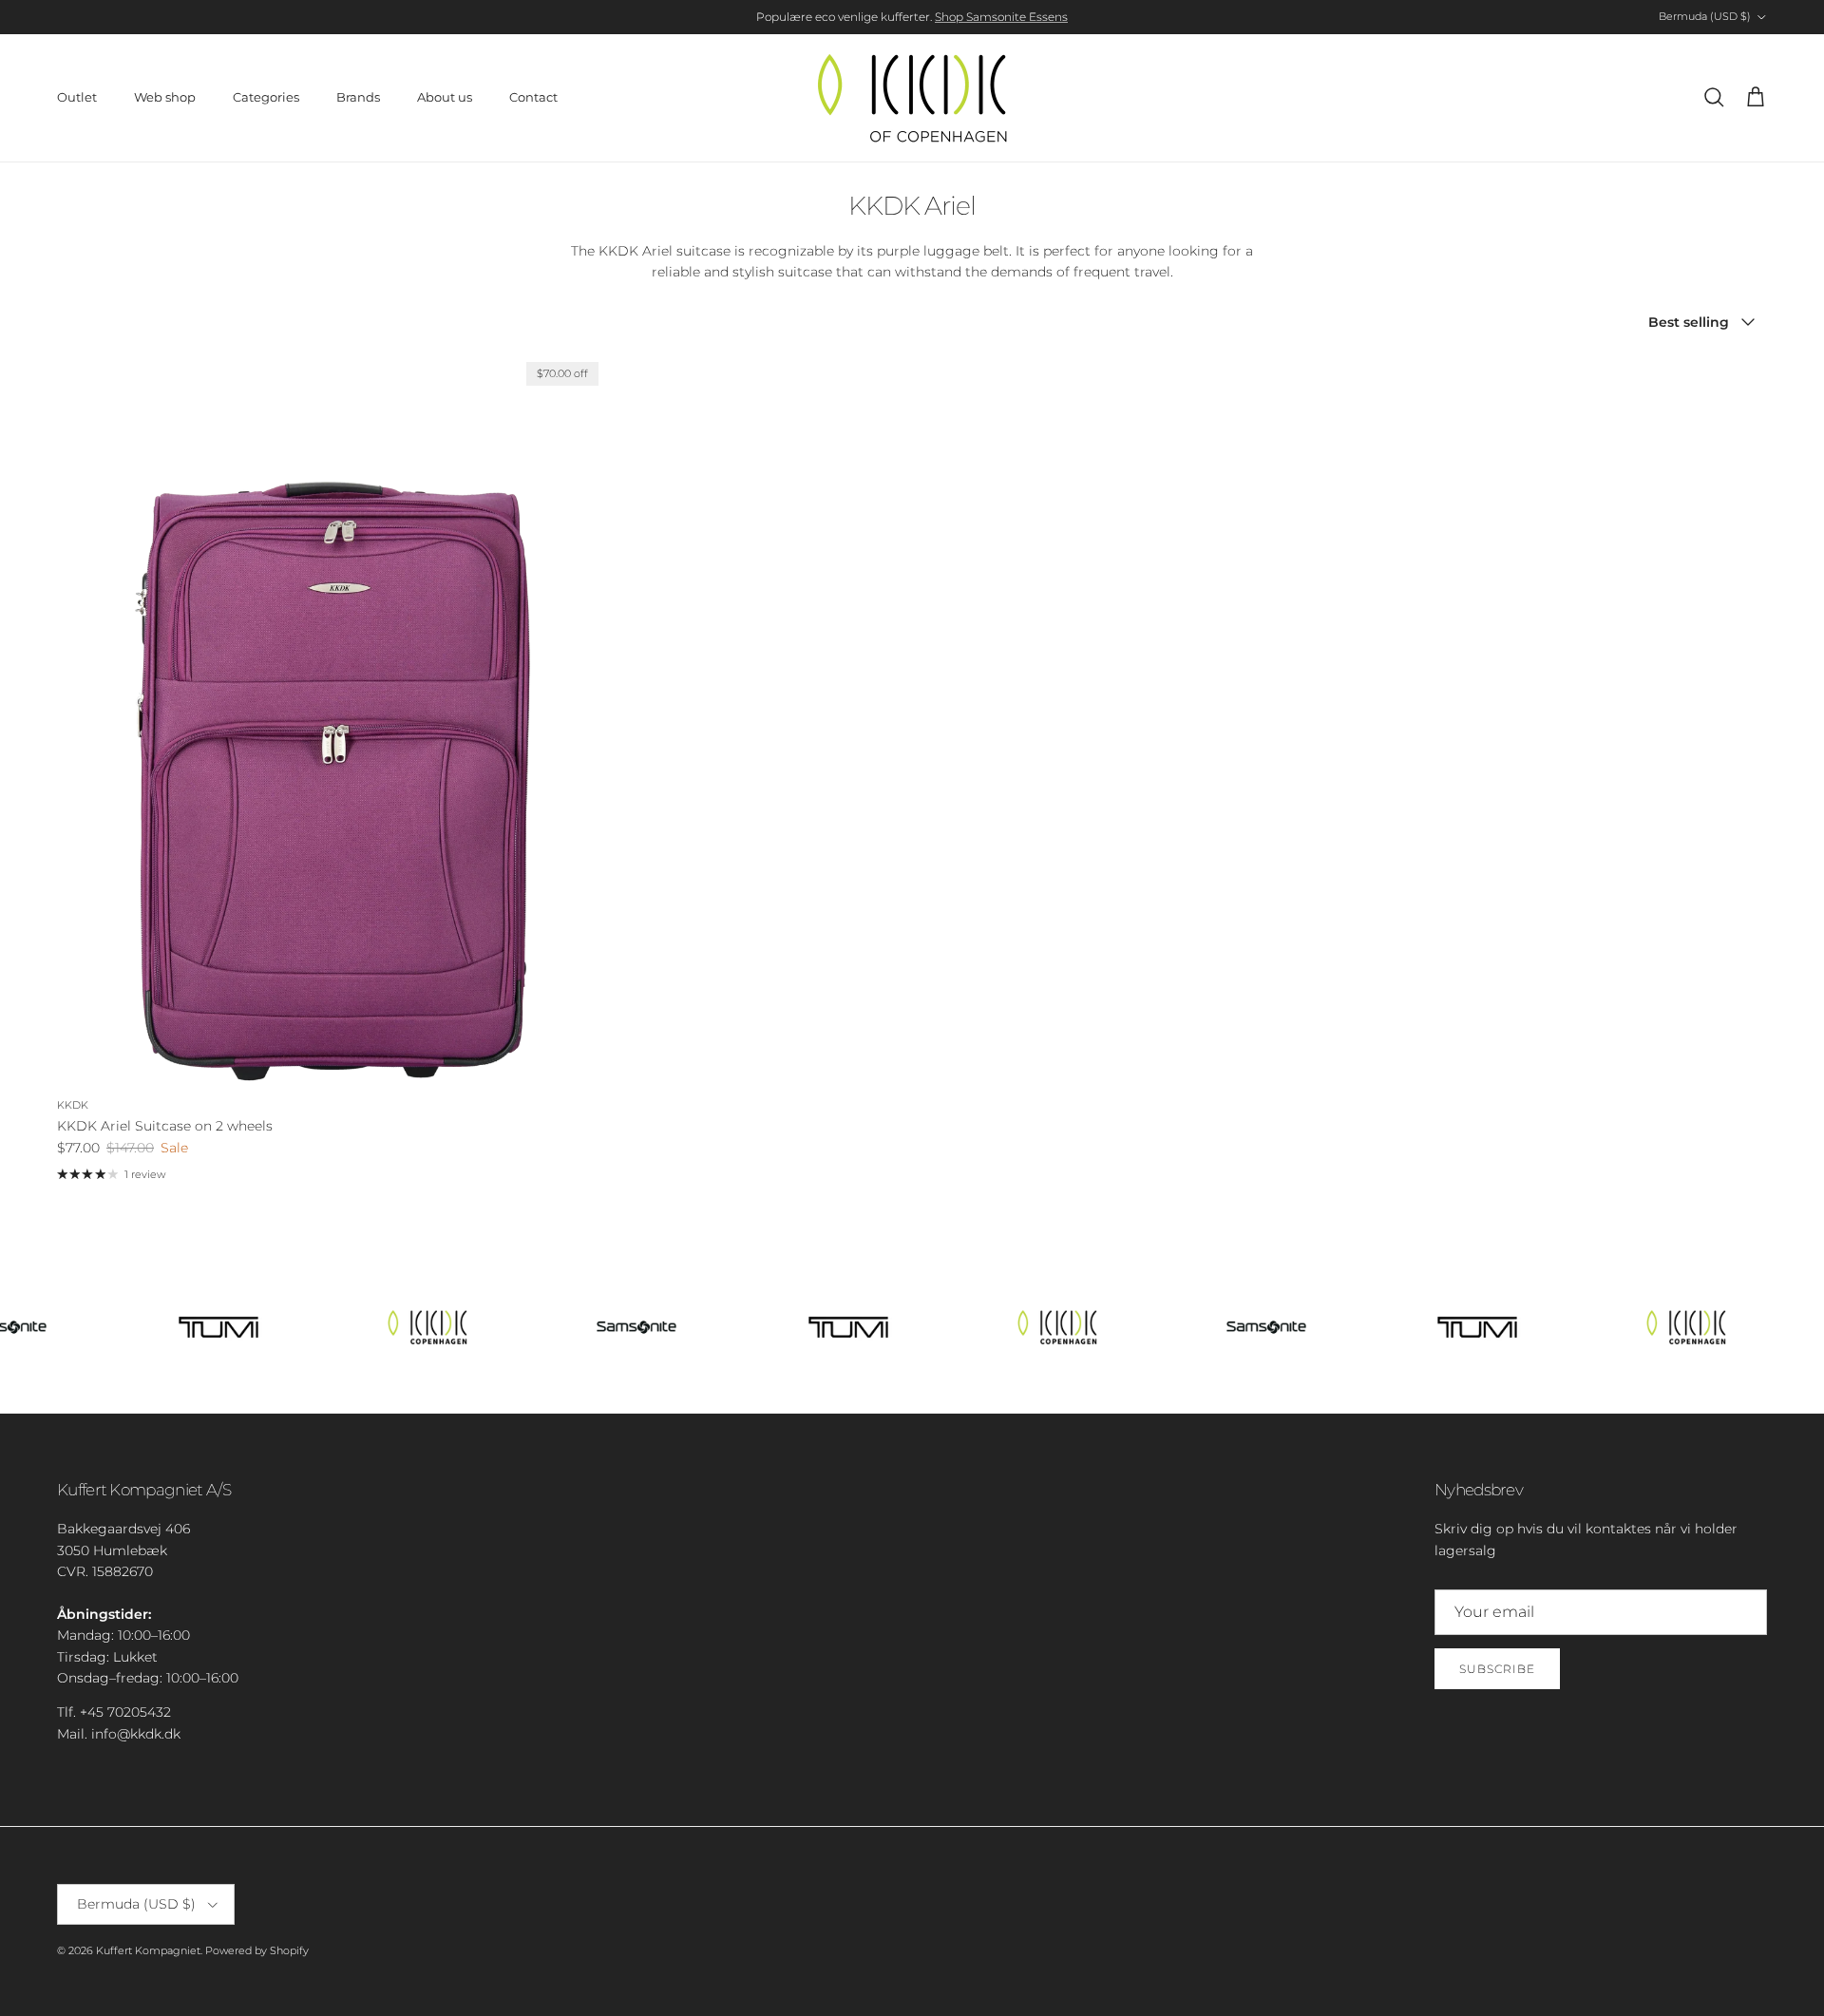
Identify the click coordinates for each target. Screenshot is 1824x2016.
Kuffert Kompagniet (148, 1950)
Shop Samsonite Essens (1001, 17)
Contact (533, 97)
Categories (266, 97)
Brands (358, 97)
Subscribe (1497, 1669)
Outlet (77, 97)
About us (445, 97)
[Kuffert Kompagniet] (912, 98)
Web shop (165, 97)
